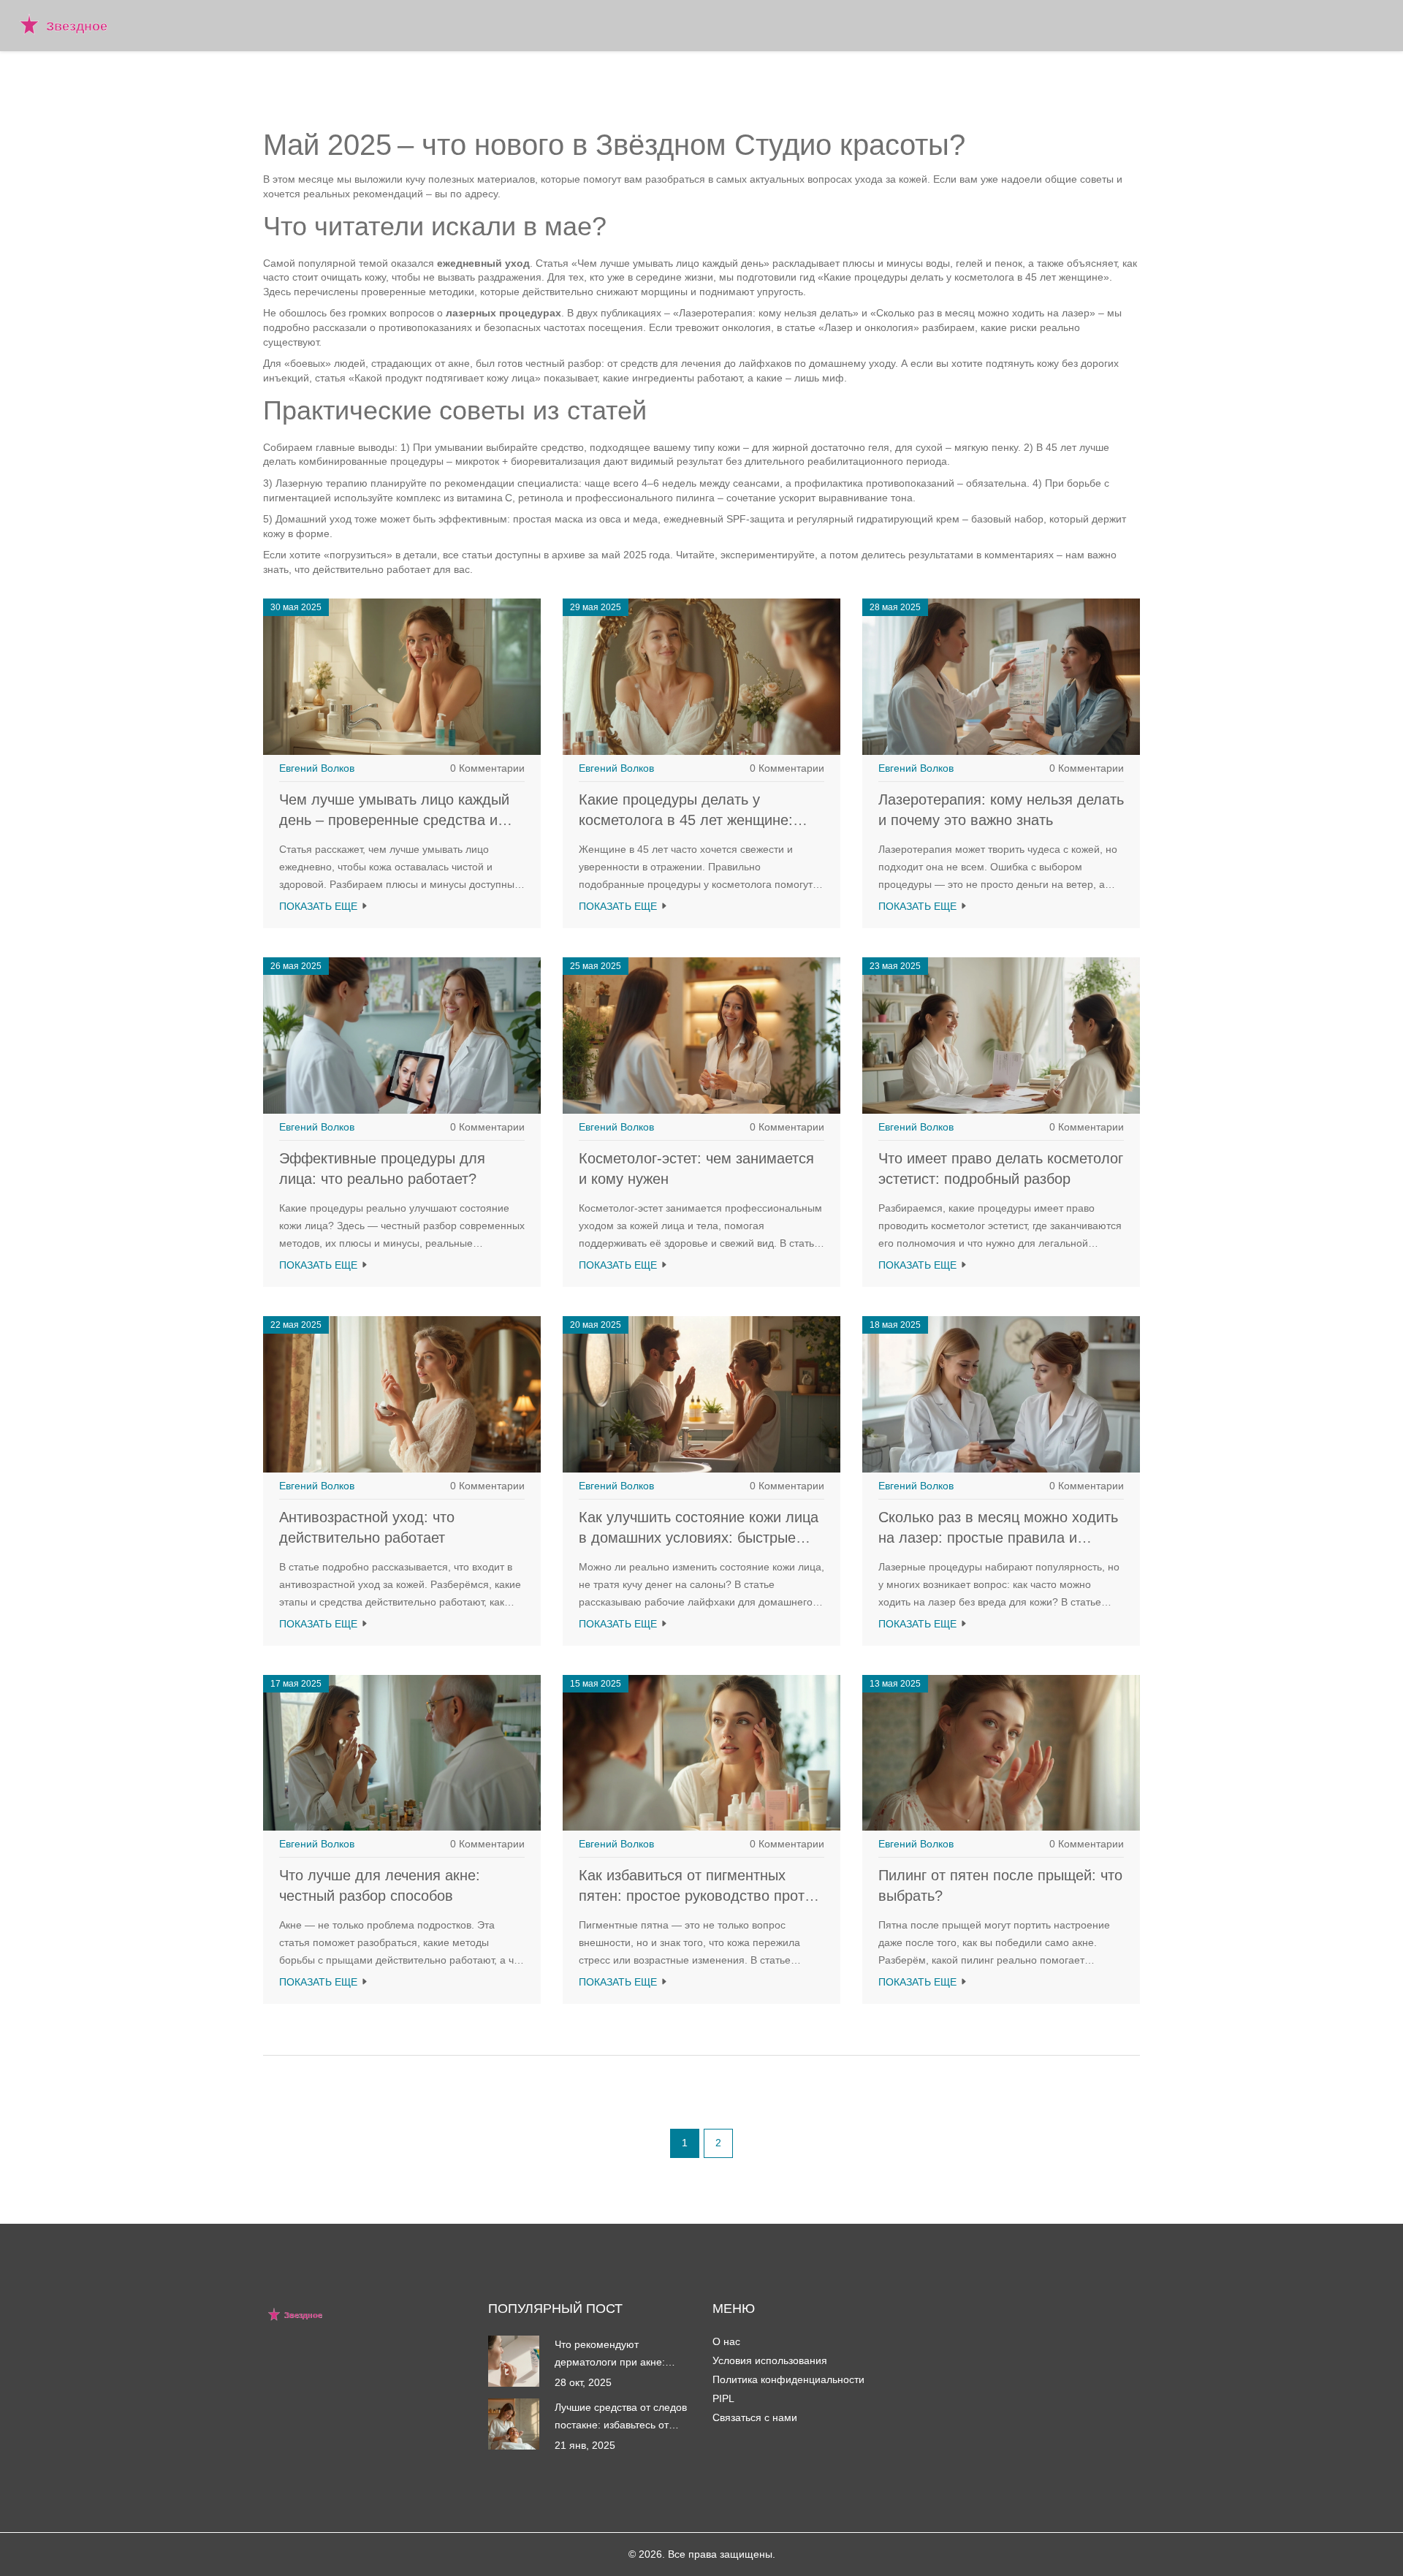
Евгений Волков (317, 768)
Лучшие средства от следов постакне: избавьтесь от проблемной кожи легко (621, 2417)
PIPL (723, 2398)
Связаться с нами (755, 2417)
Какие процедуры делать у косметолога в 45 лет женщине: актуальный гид (686, 820)
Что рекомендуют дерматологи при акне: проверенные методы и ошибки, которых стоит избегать (611, 2355)
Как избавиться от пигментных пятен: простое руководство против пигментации (700, 1896)
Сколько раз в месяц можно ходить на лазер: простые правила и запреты (998, 1538)
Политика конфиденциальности (788, 2379)
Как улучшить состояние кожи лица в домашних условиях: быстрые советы (699, 1538)
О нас (726, 2341)
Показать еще (320, 906)
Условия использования (770, 2360)
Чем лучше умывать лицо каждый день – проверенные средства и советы (394, 820)
